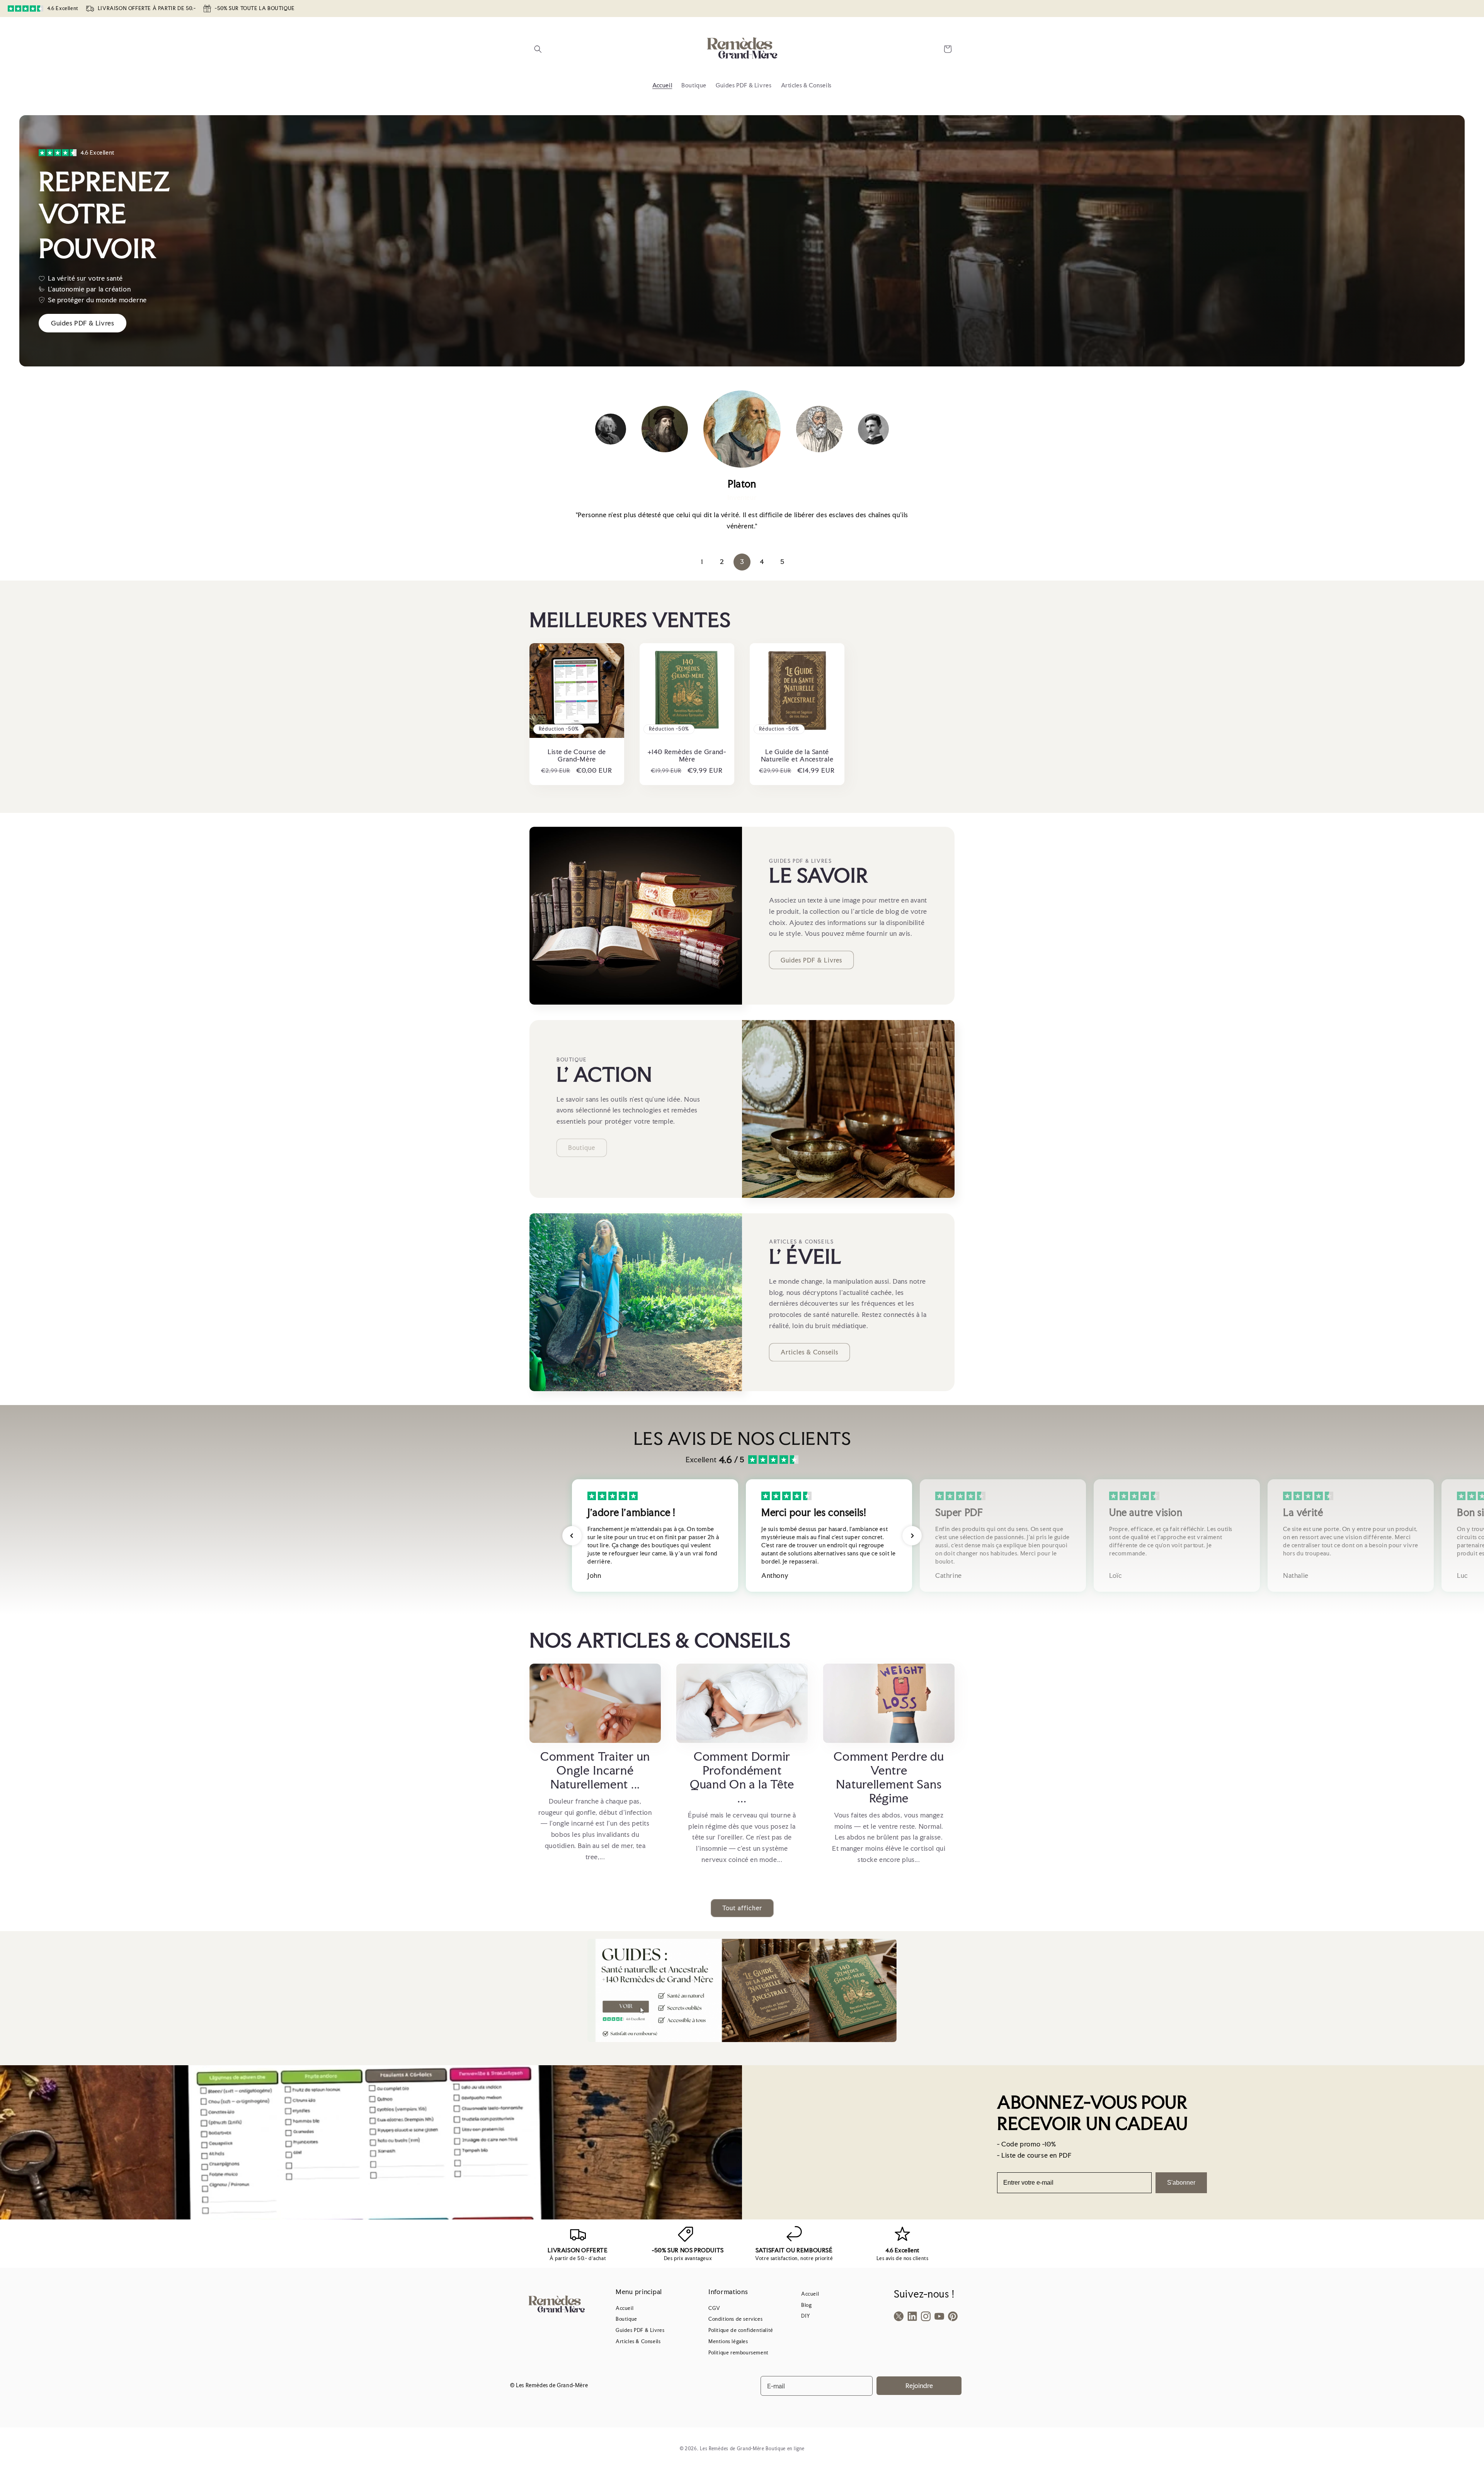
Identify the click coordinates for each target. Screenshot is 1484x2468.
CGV (714, 2308)
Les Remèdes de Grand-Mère (732, 2449)
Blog (806, 2305)
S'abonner (1181, 2183)
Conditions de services (735, 2319)
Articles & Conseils (809, 1352)
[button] (538, 49)
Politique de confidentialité (741, 2330)
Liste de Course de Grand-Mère (577, 756)
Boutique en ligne (785, 2449)
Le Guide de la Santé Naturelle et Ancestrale (797, 756)
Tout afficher (742, 1908)
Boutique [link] (582, 1148)
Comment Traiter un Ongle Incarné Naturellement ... (595, 1770)
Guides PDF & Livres (811, 960)
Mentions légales (728, 2341)
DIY (806, 2316)
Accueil (625, 2308)
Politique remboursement (739, 2353)
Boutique (626, 2319)
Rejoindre (919, 2385)
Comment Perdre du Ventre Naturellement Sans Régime (889, 1777)
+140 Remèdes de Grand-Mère (687, 756)
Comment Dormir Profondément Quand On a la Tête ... (742, 1777)
